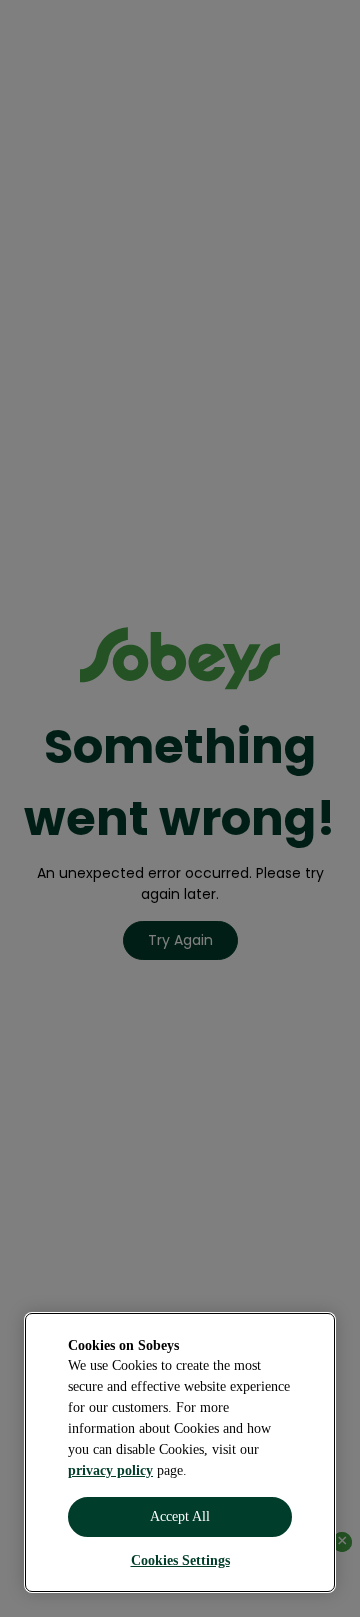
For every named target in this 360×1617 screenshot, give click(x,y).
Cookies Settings (180, 1560)
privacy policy (110, 1470)
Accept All (180, 1516)
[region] (180, 1452)
